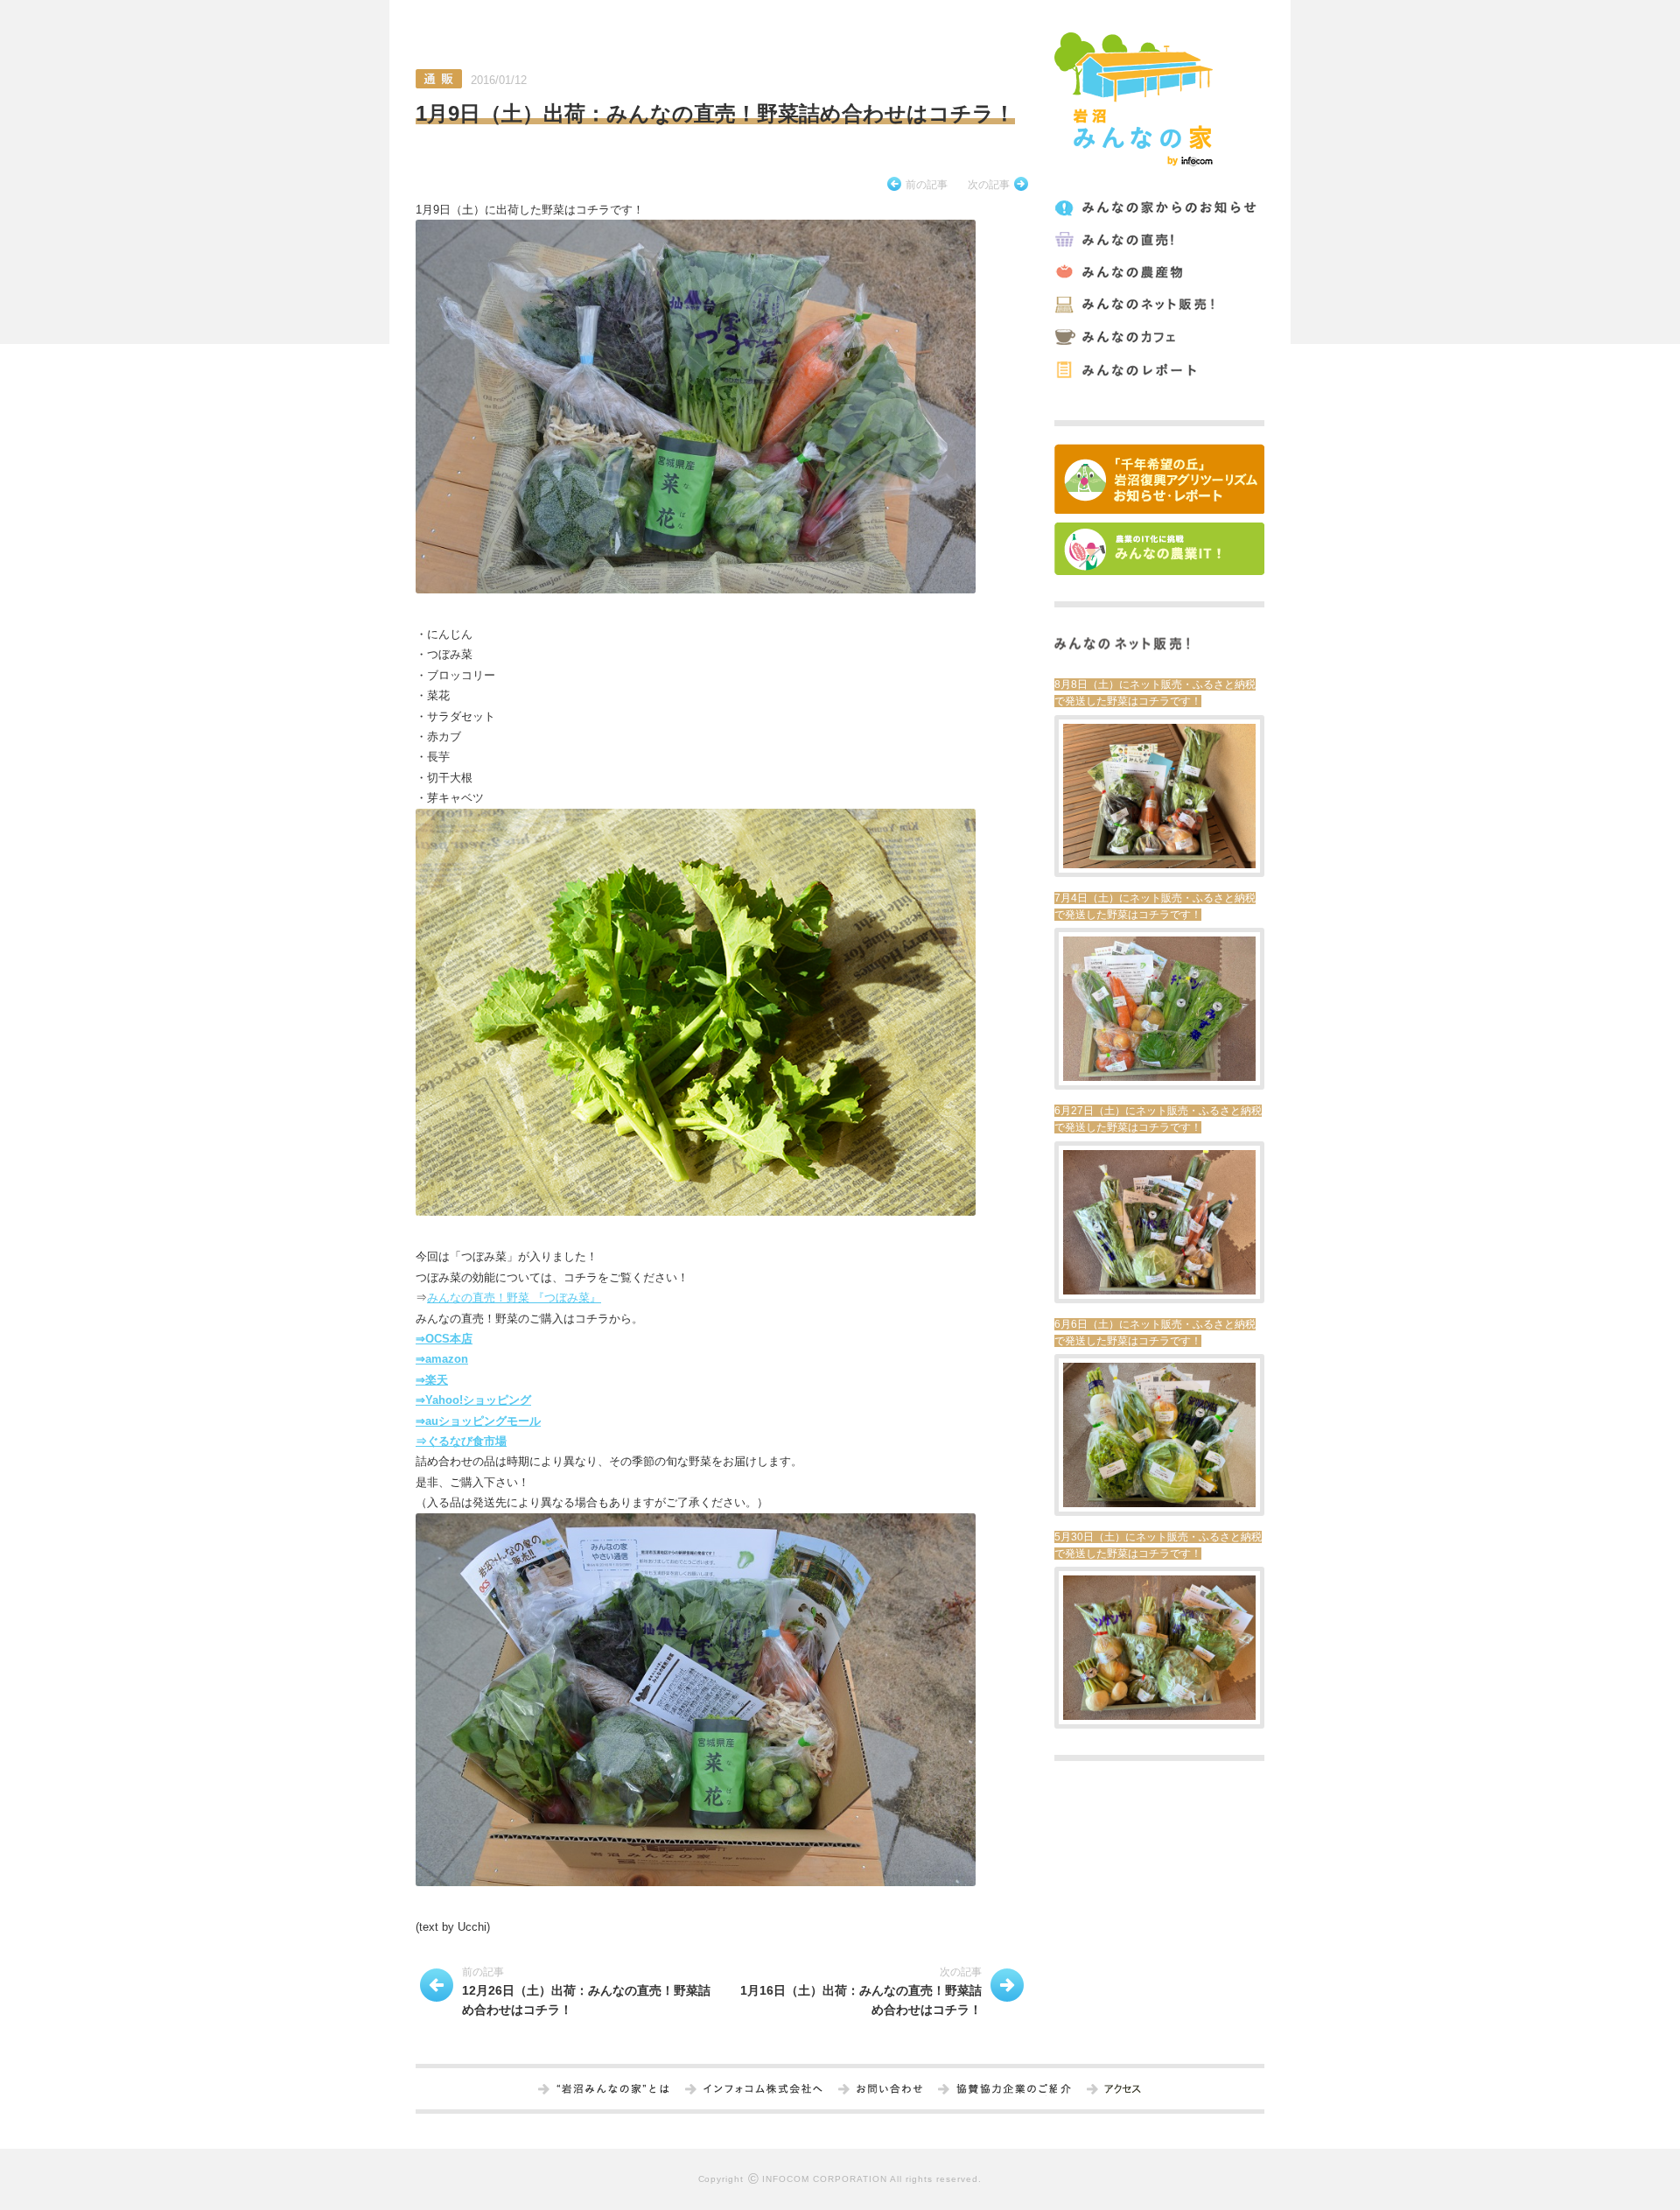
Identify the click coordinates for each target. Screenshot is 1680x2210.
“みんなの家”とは (613, 2090)
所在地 (1122, 2090)
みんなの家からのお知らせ (1158, 208)
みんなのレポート (1158, 370)
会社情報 (763, 2090)
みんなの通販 (1158, 305)
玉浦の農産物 (1158, 273)
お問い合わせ (889, 2090)
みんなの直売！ (1158, 240)
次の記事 (989, 185)
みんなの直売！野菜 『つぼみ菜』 (514, 1298)
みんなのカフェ (1158, 337)
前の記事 (927, 185)
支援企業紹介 (1014, 2090)
